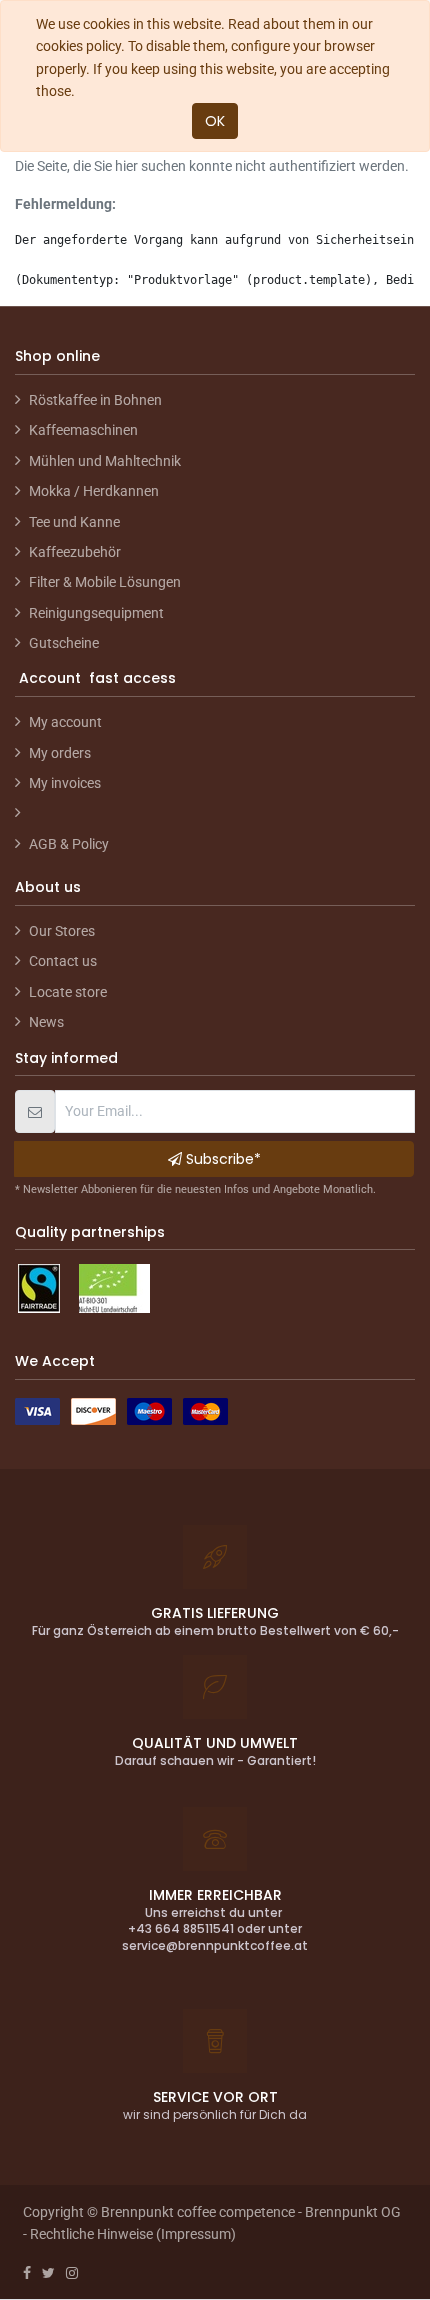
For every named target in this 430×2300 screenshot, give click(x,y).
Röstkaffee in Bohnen (95, 400)
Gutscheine (64, 643)
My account (65, 722)
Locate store (68, 992)
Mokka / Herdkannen (94, 491)
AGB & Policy (69, 844)
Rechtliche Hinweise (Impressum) (133, 2234)
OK (215, 121)
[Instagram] (72, 2273)
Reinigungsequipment (96, 613)
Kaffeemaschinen (83, 430)
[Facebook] (27, 2273)
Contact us (63, 961)
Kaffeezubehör (75, 552)
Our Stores (62, 931)
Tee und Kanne (74, 522)
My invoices (65, 783)
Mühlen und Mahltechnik (105, 461)
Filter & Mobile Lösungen (105, 582)
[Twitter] (48, 2273)
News (46, 1022)
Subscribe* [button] (221, 1159)
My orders (60, 753)
